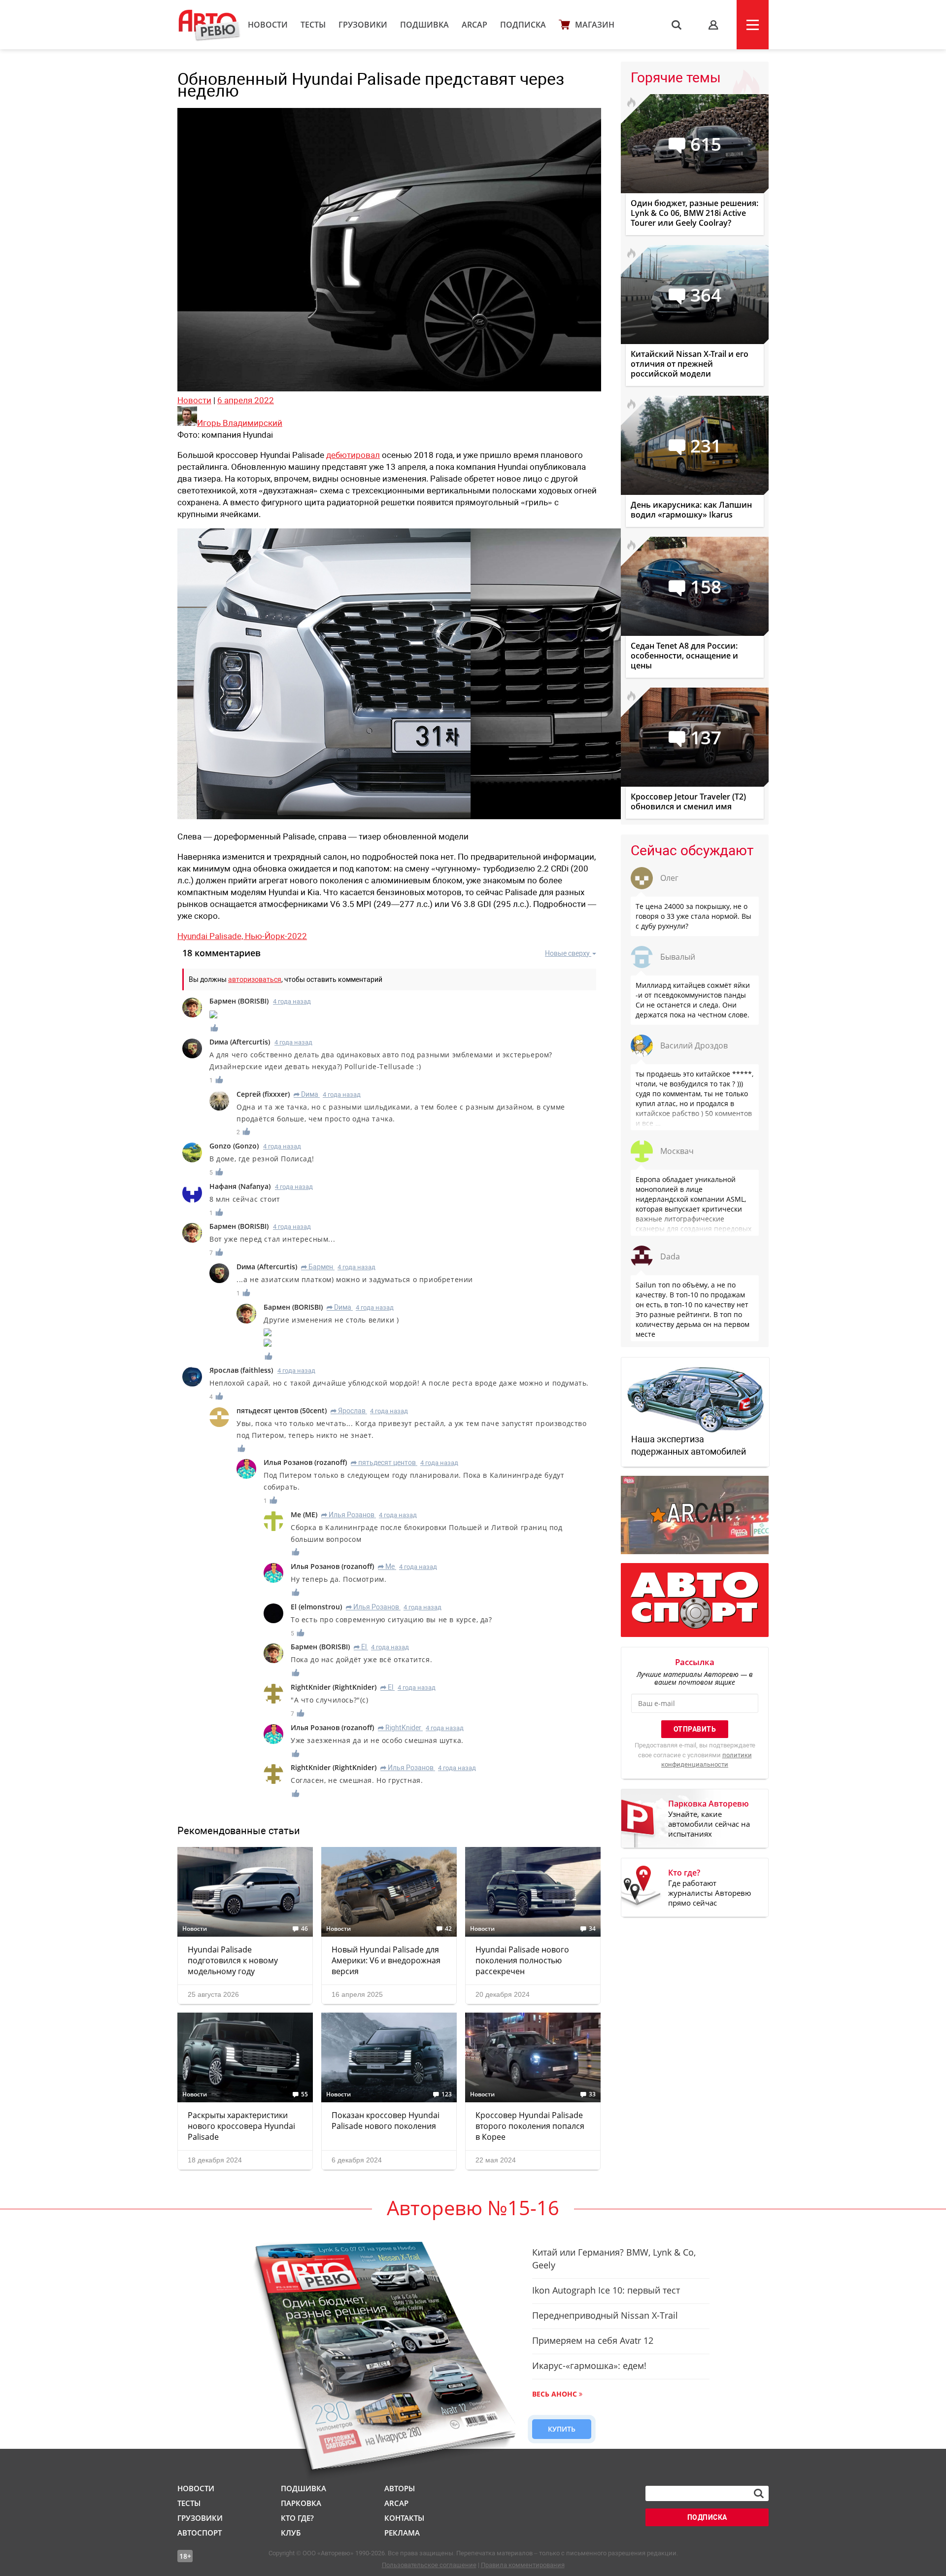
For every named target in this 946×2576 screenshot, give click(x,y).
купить (562, 2429)
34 (592, 1929)
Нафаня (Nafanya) (240, 1186)
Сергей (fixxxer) (263, 1094)
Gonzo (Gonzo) (234, 1146)
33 (592, 2094)
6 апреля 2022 (246, 400)
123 (447, 2094)
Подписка (523, 25)
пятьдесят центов (383, 1462)
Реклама (402, 2533)
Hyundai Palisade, (211, 936)
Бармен (317, 1267)
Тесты (313, 25)
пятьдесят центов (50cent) (282, 1410)
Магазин (595, 25)
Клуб (291, 2533)
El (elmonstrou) (316, 1607)
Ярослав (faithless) (241, 1370)
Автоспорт (200, 2533)
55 (304, 2094)
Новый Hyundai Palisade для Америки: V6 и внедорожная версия (386, 1960)
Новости (268, 25)
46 (304, 1929)
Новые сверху (567, 953)
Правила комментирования (523, 2565)
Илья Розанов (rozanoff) (305, 1462)
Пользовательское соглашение (429, 2565)
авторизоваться (255, 979)
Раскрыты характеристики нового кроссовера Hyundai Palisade (241, 2126)
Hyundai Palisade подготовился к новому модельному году (233, 1960)
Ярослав (348, 1411)
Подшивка (424, 25)
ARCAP (474, 25)
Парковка (301, 2503)
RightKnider (400, 1728)
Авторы (400, 2488)
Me (386, 1566)
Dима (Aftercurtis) (240, 1042)
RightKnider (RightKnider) (334, 1687)
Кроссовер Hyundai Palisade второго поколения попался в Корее (530, 2126)
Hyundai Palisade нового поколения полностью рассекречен (522, 1960)
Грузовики (363, 25)
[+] (215, 1028)
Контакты (404, 2518)
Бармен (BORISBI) (239, 1001)
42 (448, 1929)
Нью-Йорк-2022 (276, 936)
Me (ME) (304, 1514)
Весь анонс (555, 2394)
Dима (306, 1094)
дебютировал (353, 455)
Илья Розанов (348, 1515)
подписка (707, 2517)
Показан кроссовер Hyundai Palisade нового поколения (386, 2121)
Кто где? (297, 2518)
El (360, 1647)
